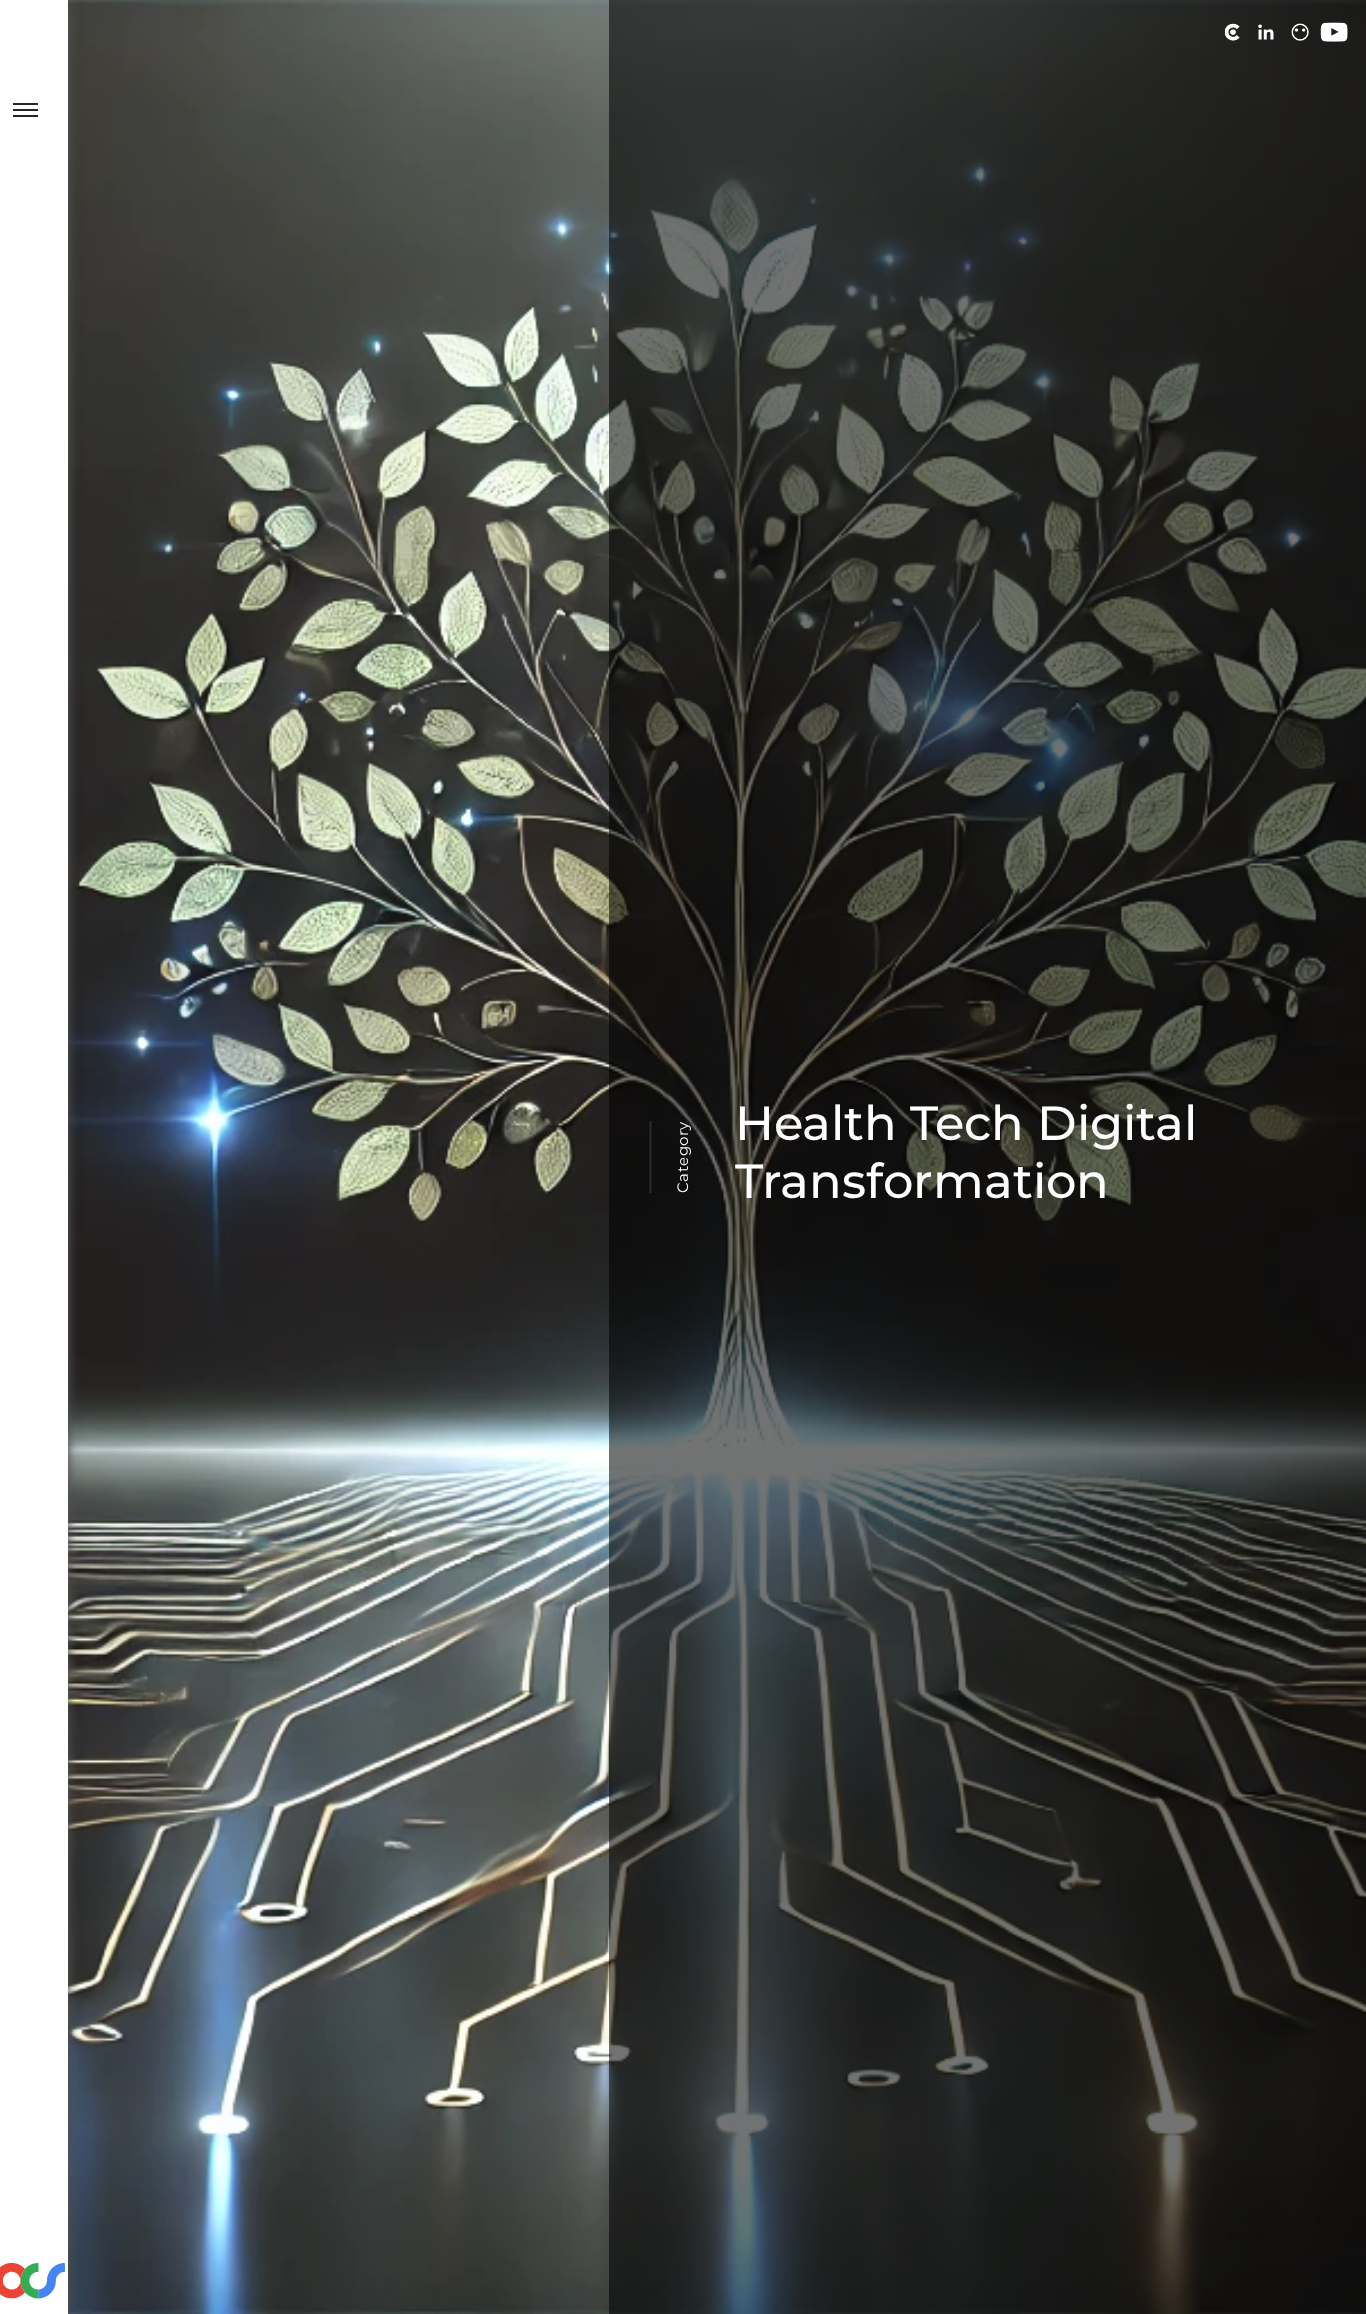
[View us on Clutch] (1232, 32)
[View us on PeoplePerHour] (1300, 32)
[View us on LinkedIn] (1266, 32)
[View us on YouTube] (1334, 32)
